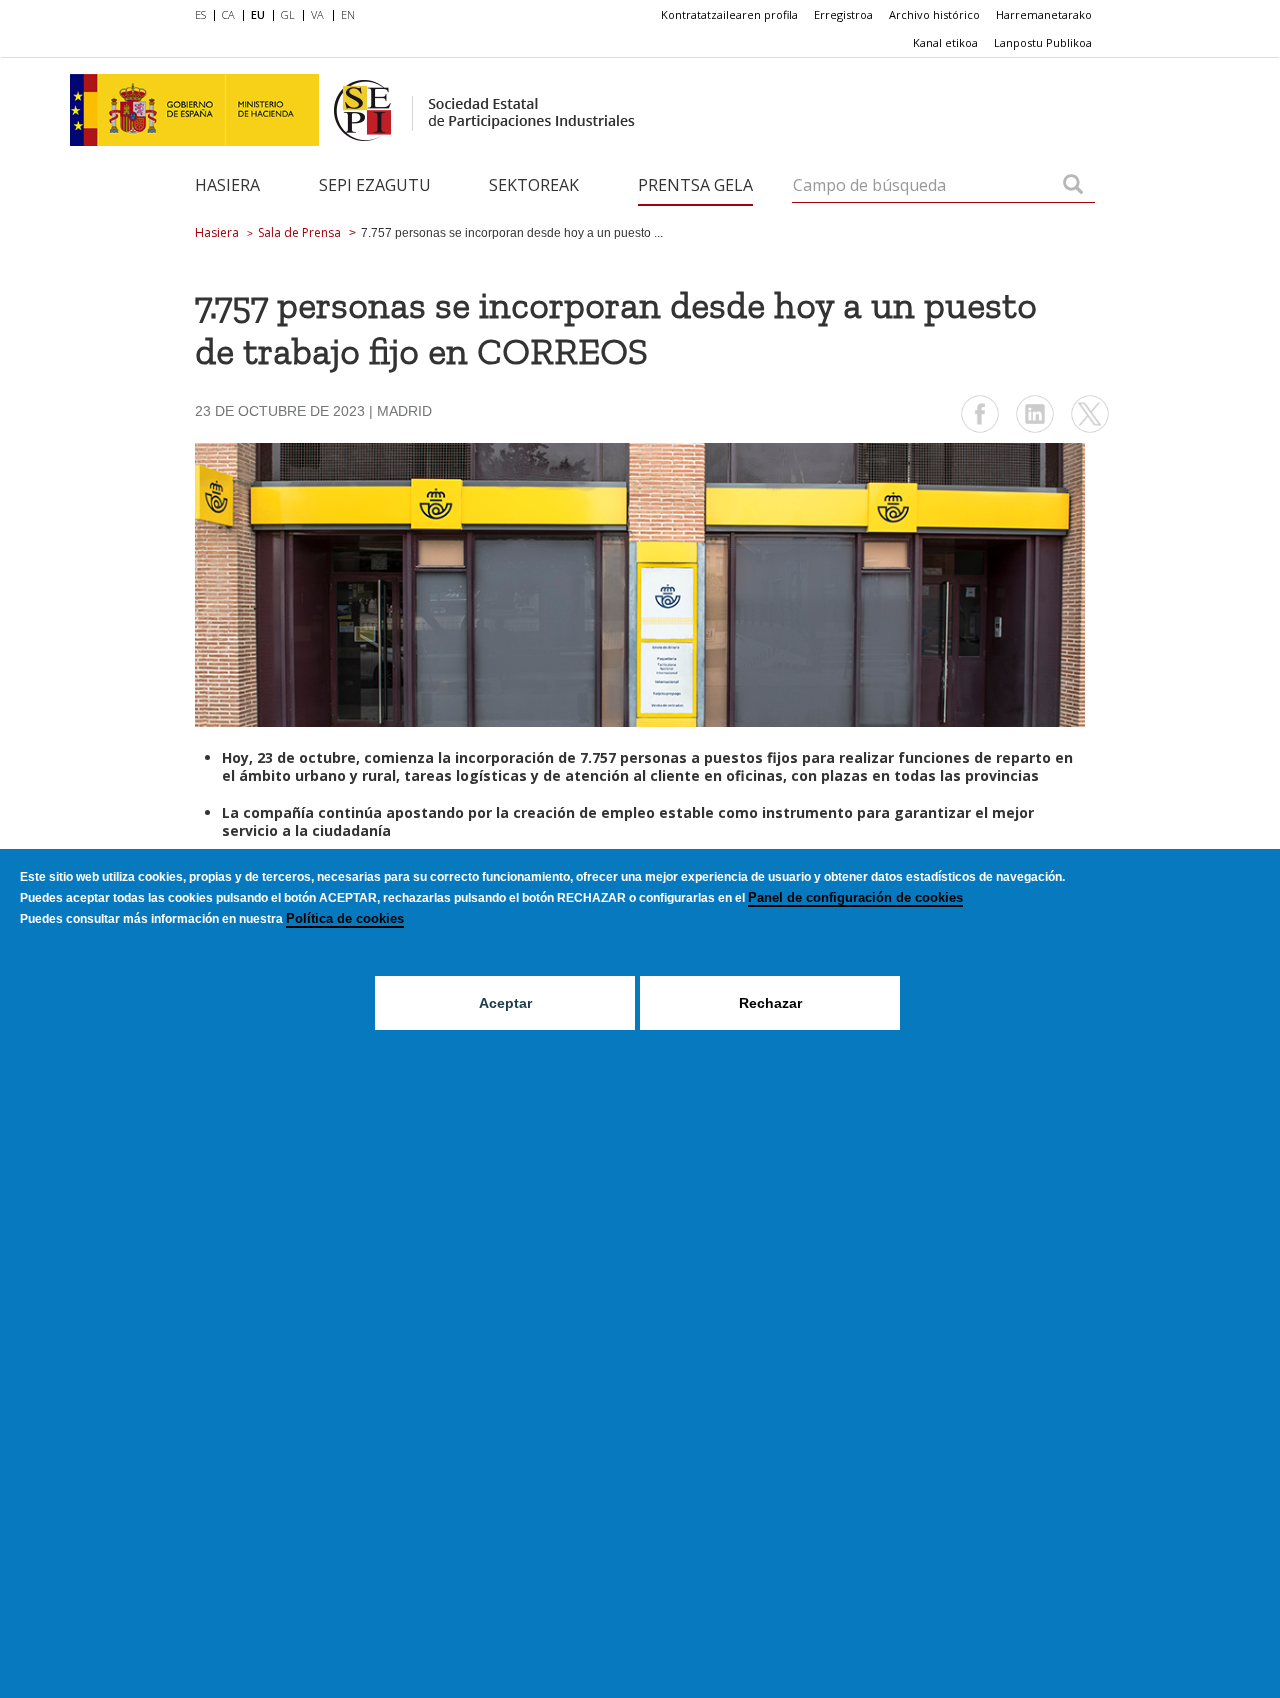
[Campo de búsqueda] (1073, 186)
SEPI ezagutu (375, 185)
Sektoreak (534, 185)
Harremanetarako (1044, 14)
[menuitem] (204, 16)
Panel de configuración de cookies (855, 897)
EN (348, 14)
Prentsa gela (695, 185)
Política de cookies (345, 918)
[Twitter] (1090, 430)
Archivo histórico (934, 14)
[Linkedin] (1035, 430)
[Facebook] (980, 430)
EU (258, 14)
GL (288, 14)
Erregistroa (843, 14)
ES (200, 14)
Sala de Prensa (299, 232)
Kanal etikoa (945, 42)
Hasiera (227, 185)
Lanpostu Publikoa (1043, 42)
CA (228, 14)
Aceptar (505, 1003)
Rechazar (770, 1003)
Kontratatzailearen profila (729, 14)
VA (317, 14)
